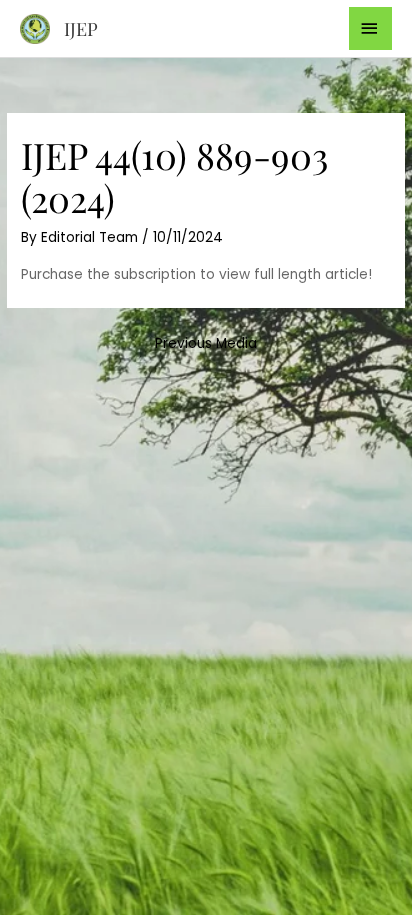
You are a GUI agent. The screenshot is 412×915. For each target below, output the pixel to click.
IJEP (81, 28)
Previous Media (206, 343)
